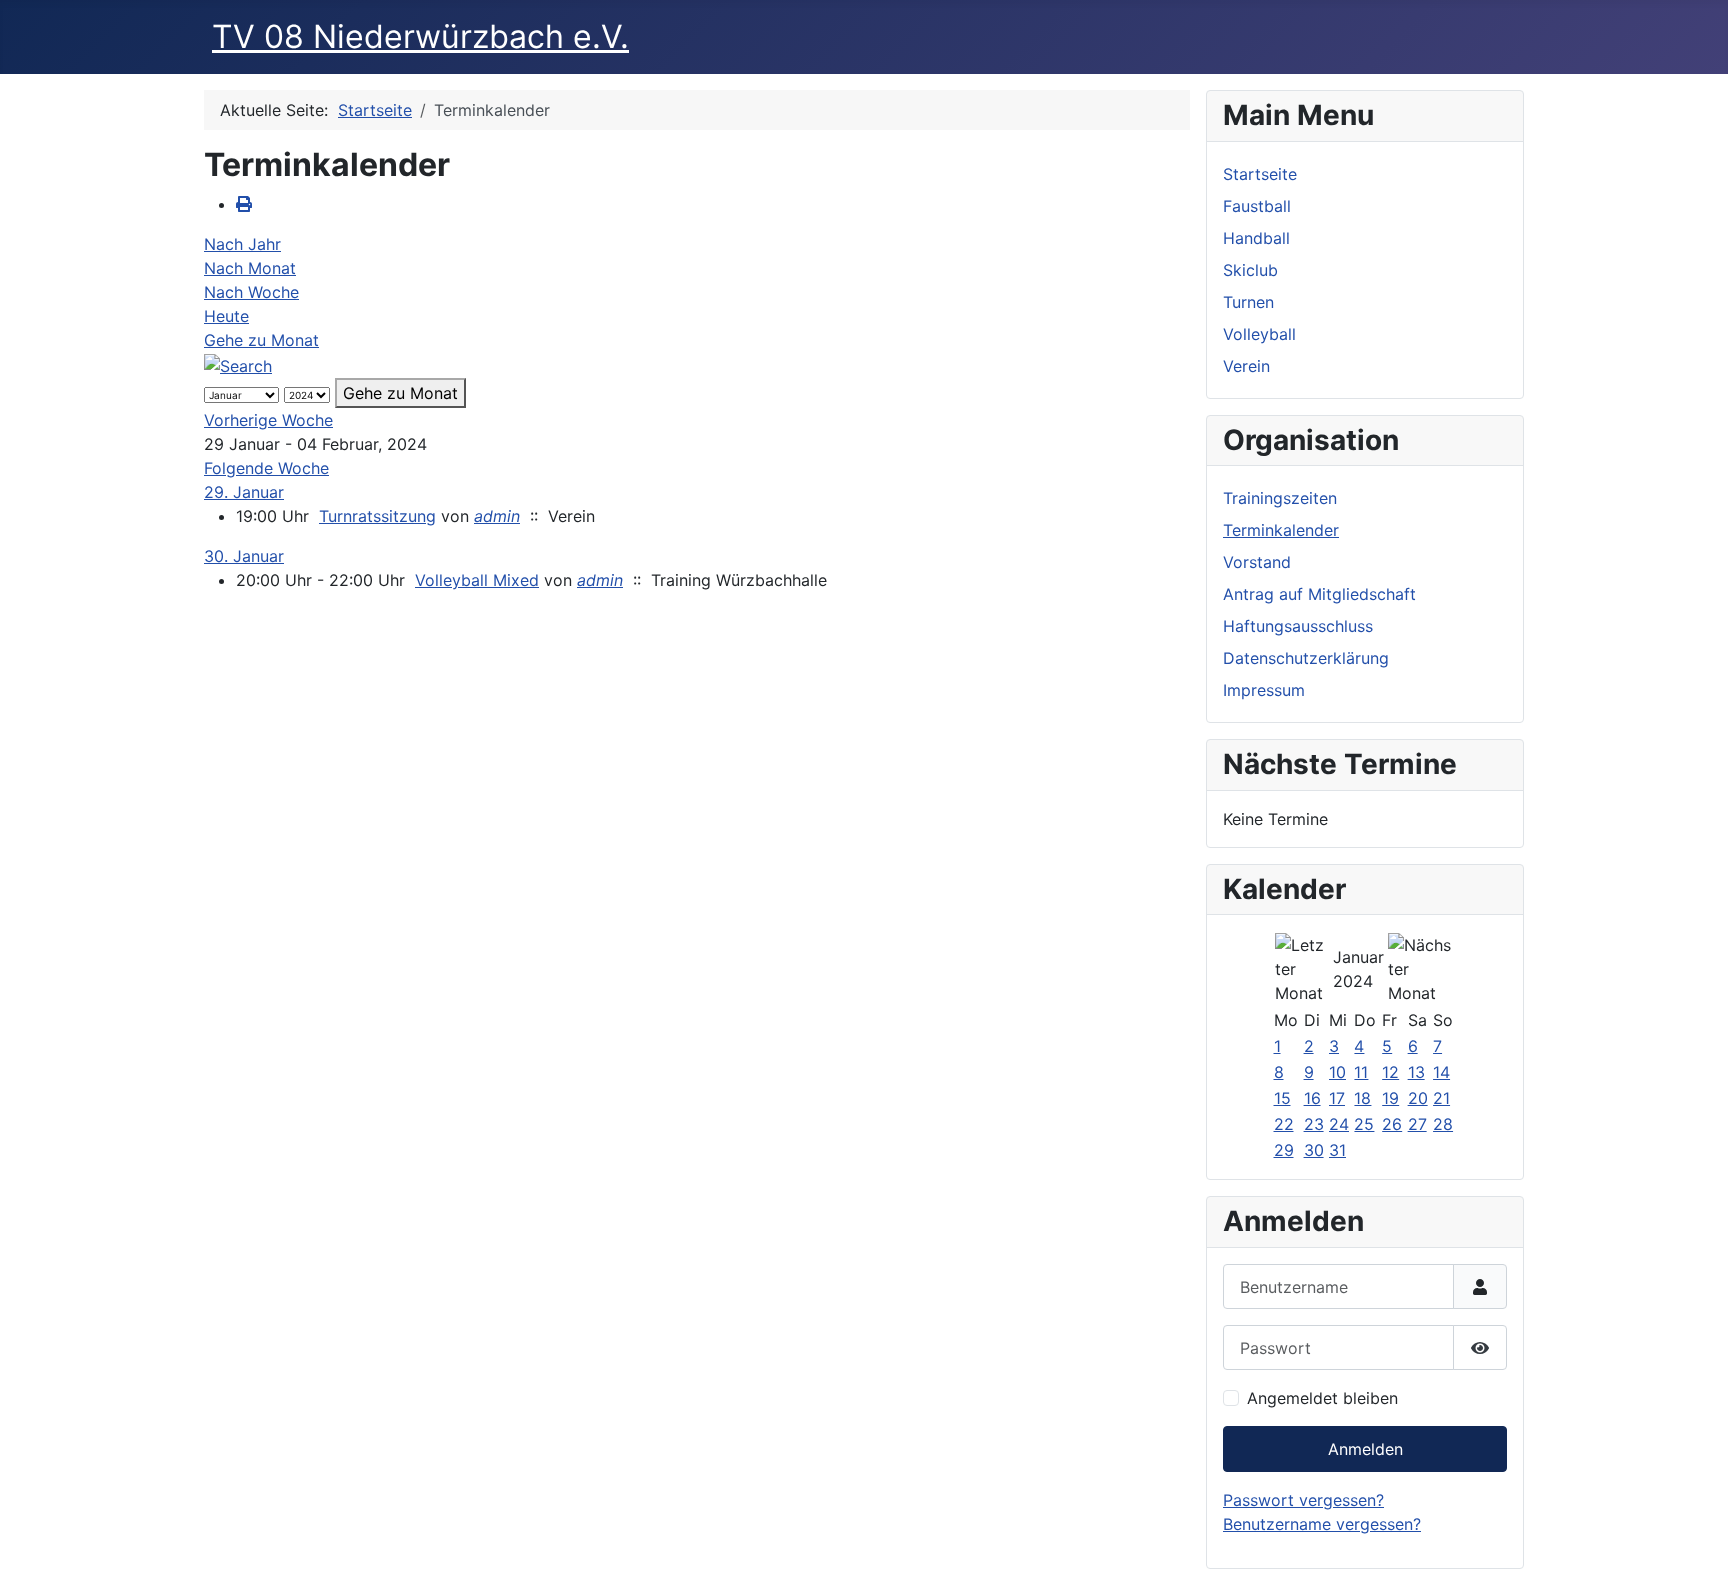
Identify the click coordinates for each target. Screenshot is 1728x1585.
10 (1337, 1072)
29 (1284, 1150)
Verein (1246, 366)
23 (1314, 1124)
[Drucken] (244, 204)
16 (1312, 1098)
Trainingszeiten (1280, 498)
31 (1337, 1150)
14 (1441, 1072)
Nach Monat (250, 268)
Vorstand (1257, 562)
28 (1443, 1124)
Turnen (1248, 302)
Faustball (1257, 206)
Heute (226, 316)
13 (1416, 1072)
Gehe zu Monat (261, 340)
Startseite (1260, 174)
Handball (1256, 238)
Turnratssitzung (377, 516)
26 (1392, 1124)
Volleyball (1259, 334)
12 (1390, 1072)
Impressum (1264, 690)
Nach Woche (251, 292)
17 (1337, 1098)
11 (1361, 1072)
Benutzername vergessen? (1322, 1524)
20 (1418, 1098)
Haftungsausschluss (1298, 626)
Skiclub (1250, 270)
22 (1284, 1124)
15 (1282, 1098)
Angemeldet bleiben (1322, 1398)
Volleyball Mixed (477, 580)
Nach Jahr (242, 244)
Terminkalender (1281, 530)
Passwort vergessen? (1303, 1500)
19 (1390, 1098)
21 (1441, 1098)
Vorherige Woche (268, 420)
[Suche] (238, 364)
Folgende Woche (266, 468)
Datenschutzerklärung (1306, 658)
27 (1417, 1124)
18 (1362, 1098)
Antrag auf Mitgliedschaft (1319, 594)
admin (497, 516)
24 (1339, 1124)
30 (1314, 1150)
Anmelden (1365, 1449)
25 (1364, 1124)
